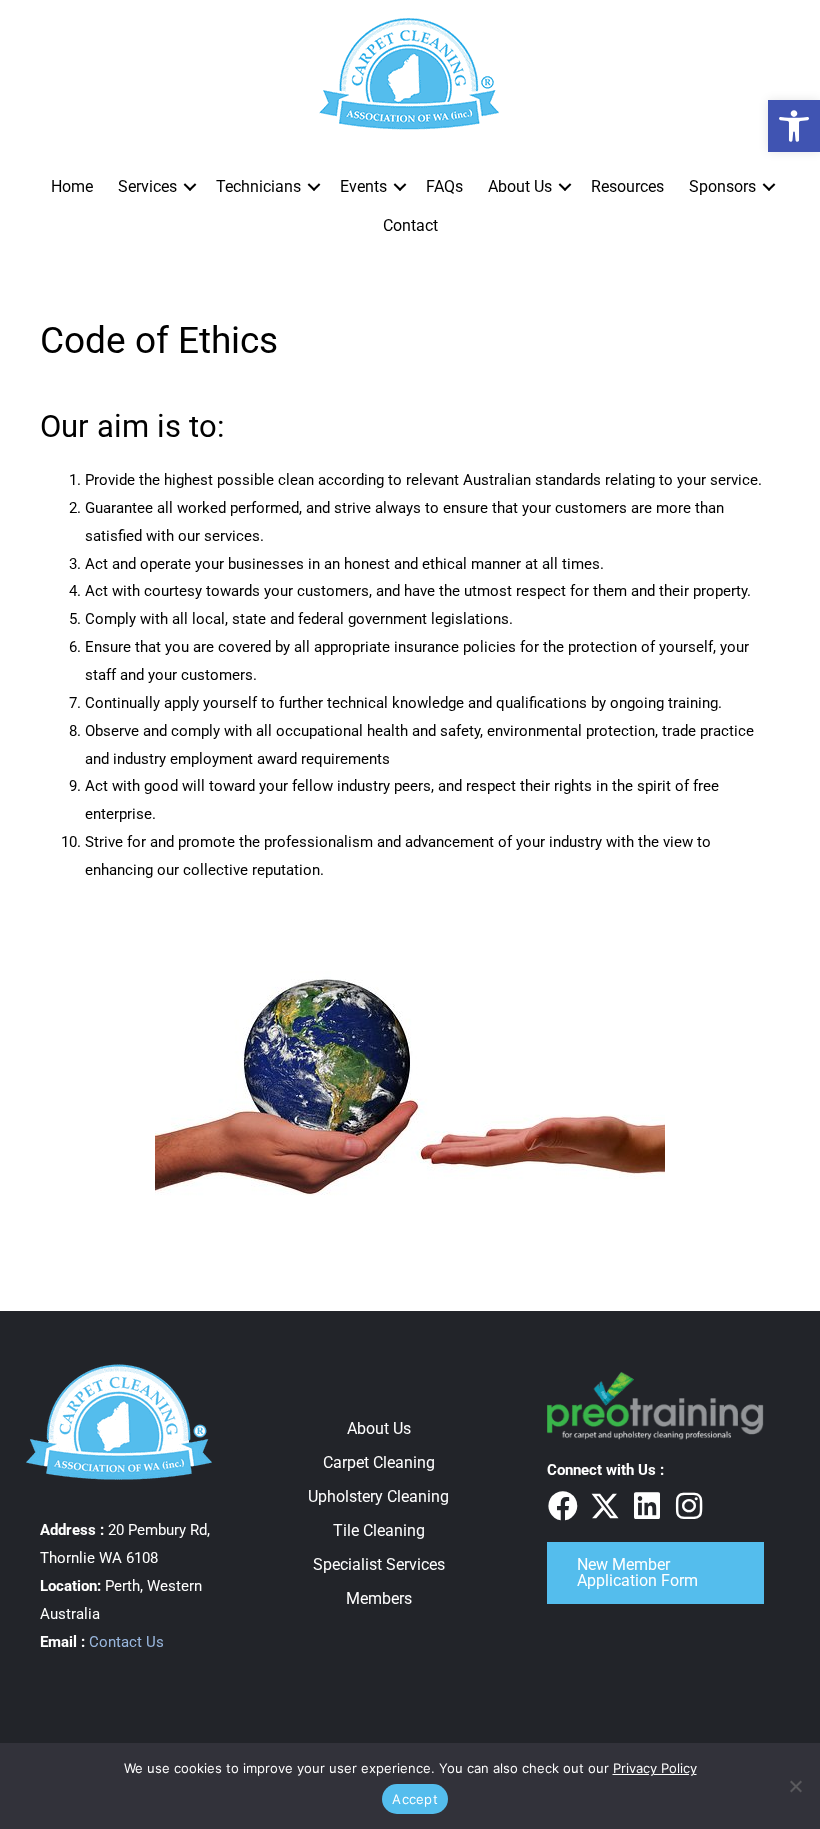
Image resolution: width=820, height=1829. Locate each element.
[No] (795, 1786)
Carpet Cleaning (379, 1462)
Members (379, 1598)
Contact (410, 225)
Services (147, 186)
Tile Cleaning (379, 1530)
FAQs (444, 186)
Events (363, 186)
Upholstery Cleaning (378, 1496)
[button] (190, 186)
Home (72, 186)
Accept (415, 1799)
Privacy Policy (655, 1768)
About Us (520, 186)
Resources (627, 186)
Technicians (258, 186)
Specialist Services (379, 1564)
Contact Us (126, 1642)
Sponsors (722, 186)
